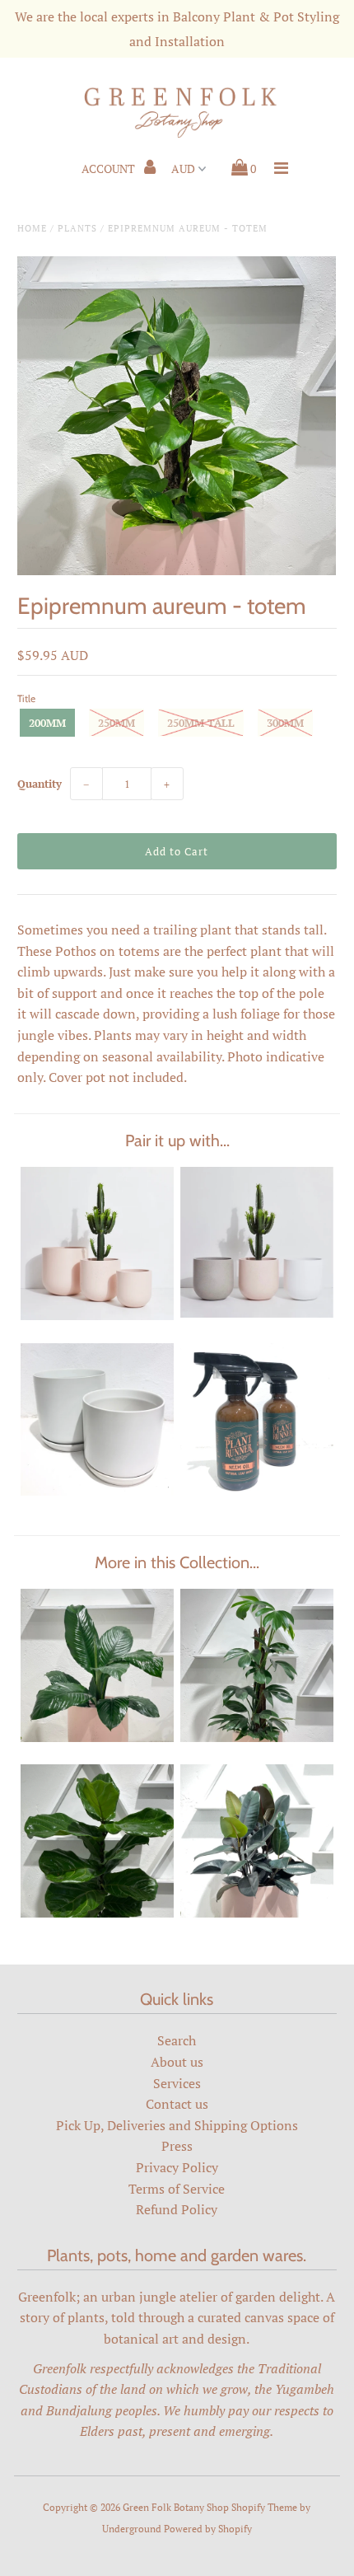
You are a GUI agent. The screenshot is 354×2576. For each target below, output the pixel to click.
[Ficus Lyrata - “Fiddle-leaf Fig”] (97, 1913)
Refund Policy (177, 2209)
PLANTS (77, 228)
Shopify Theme (264, 2507)
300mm (285, 723)
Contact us (177, 2104)
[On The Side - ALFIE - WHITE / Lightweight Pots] (257, 1313)
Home (32, 228)
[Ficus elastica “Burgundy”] (257, 1913)
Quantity (40, 784)
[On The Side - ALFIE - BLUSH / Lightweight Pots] (97, 1315)
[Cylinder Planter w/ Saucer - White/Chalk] (97, 1491)
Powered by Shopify (208, 2529)
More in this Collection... (177, 1562)
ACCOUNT (109, 169)
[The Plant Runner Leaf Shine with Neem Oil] (257, 1491)
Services (177, 2083)
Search (177, 2040)
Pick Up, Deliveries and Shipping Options (177, 2125)
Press (177, 2146)
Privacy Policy (177, 2167)
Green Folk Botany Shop (176, 2507)
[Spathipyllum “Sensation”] (97, 1737)
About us (177, 2062)
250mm (116, 723)
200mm (47, 723)
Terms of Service (177, 2189)
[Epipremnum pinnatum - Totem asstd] (257, 1737)
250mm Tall (201, 723)
